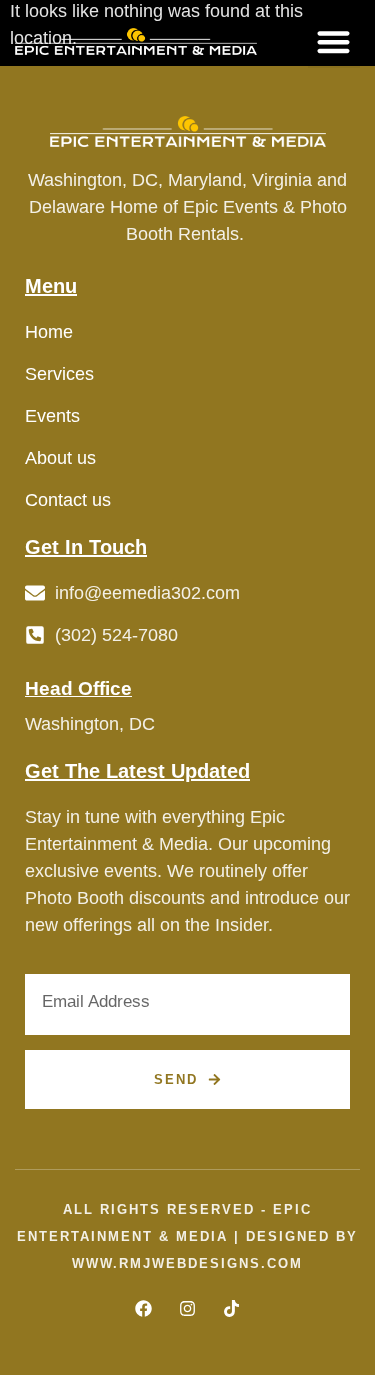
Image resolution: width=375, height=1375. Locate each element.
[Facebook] (144, 1308)
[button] (334, 41)
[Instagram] (188, 1308)
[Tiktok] (232, 1308)
